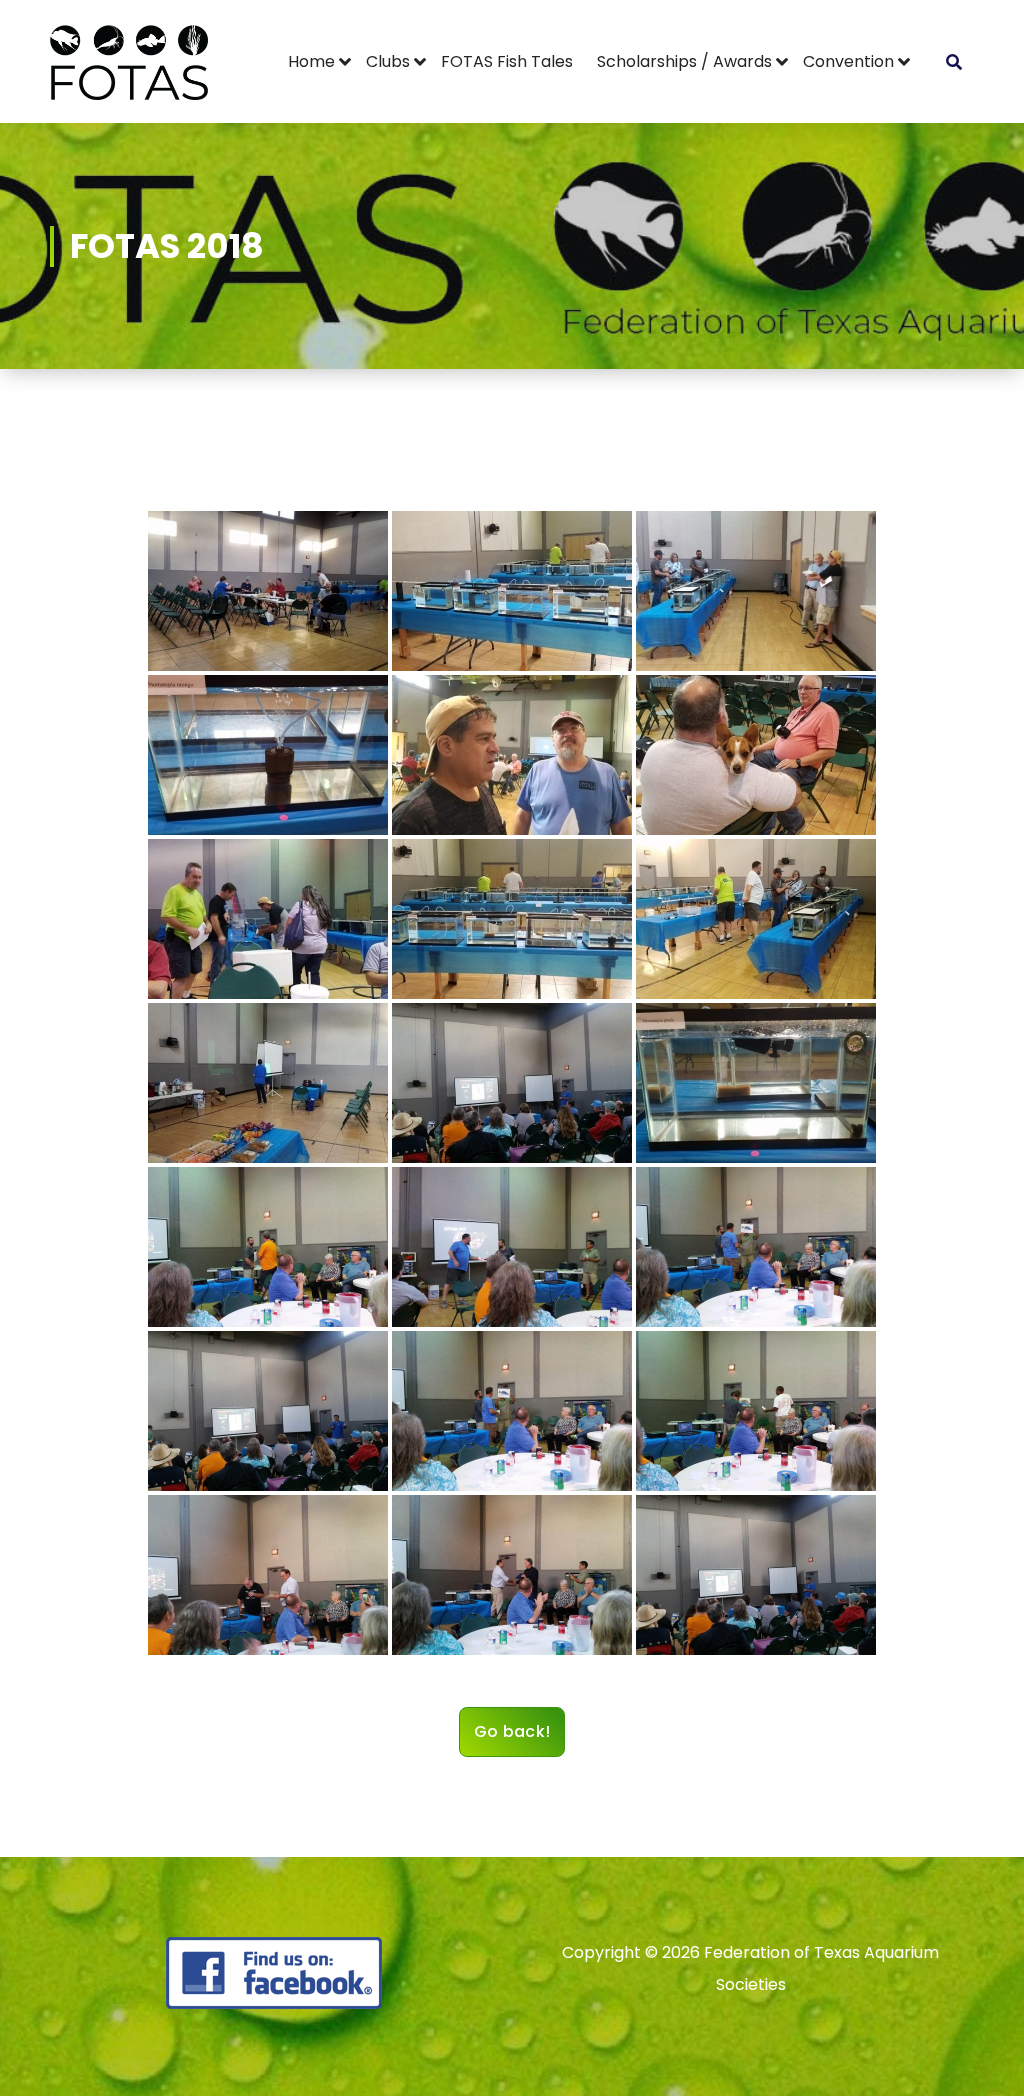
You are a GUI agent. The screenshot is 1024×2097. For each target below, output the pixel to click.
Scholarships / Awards (684, 61)
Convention (848, 61)
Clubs (388, 61)
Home (311, 61)
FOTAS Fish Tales (507, 61)
